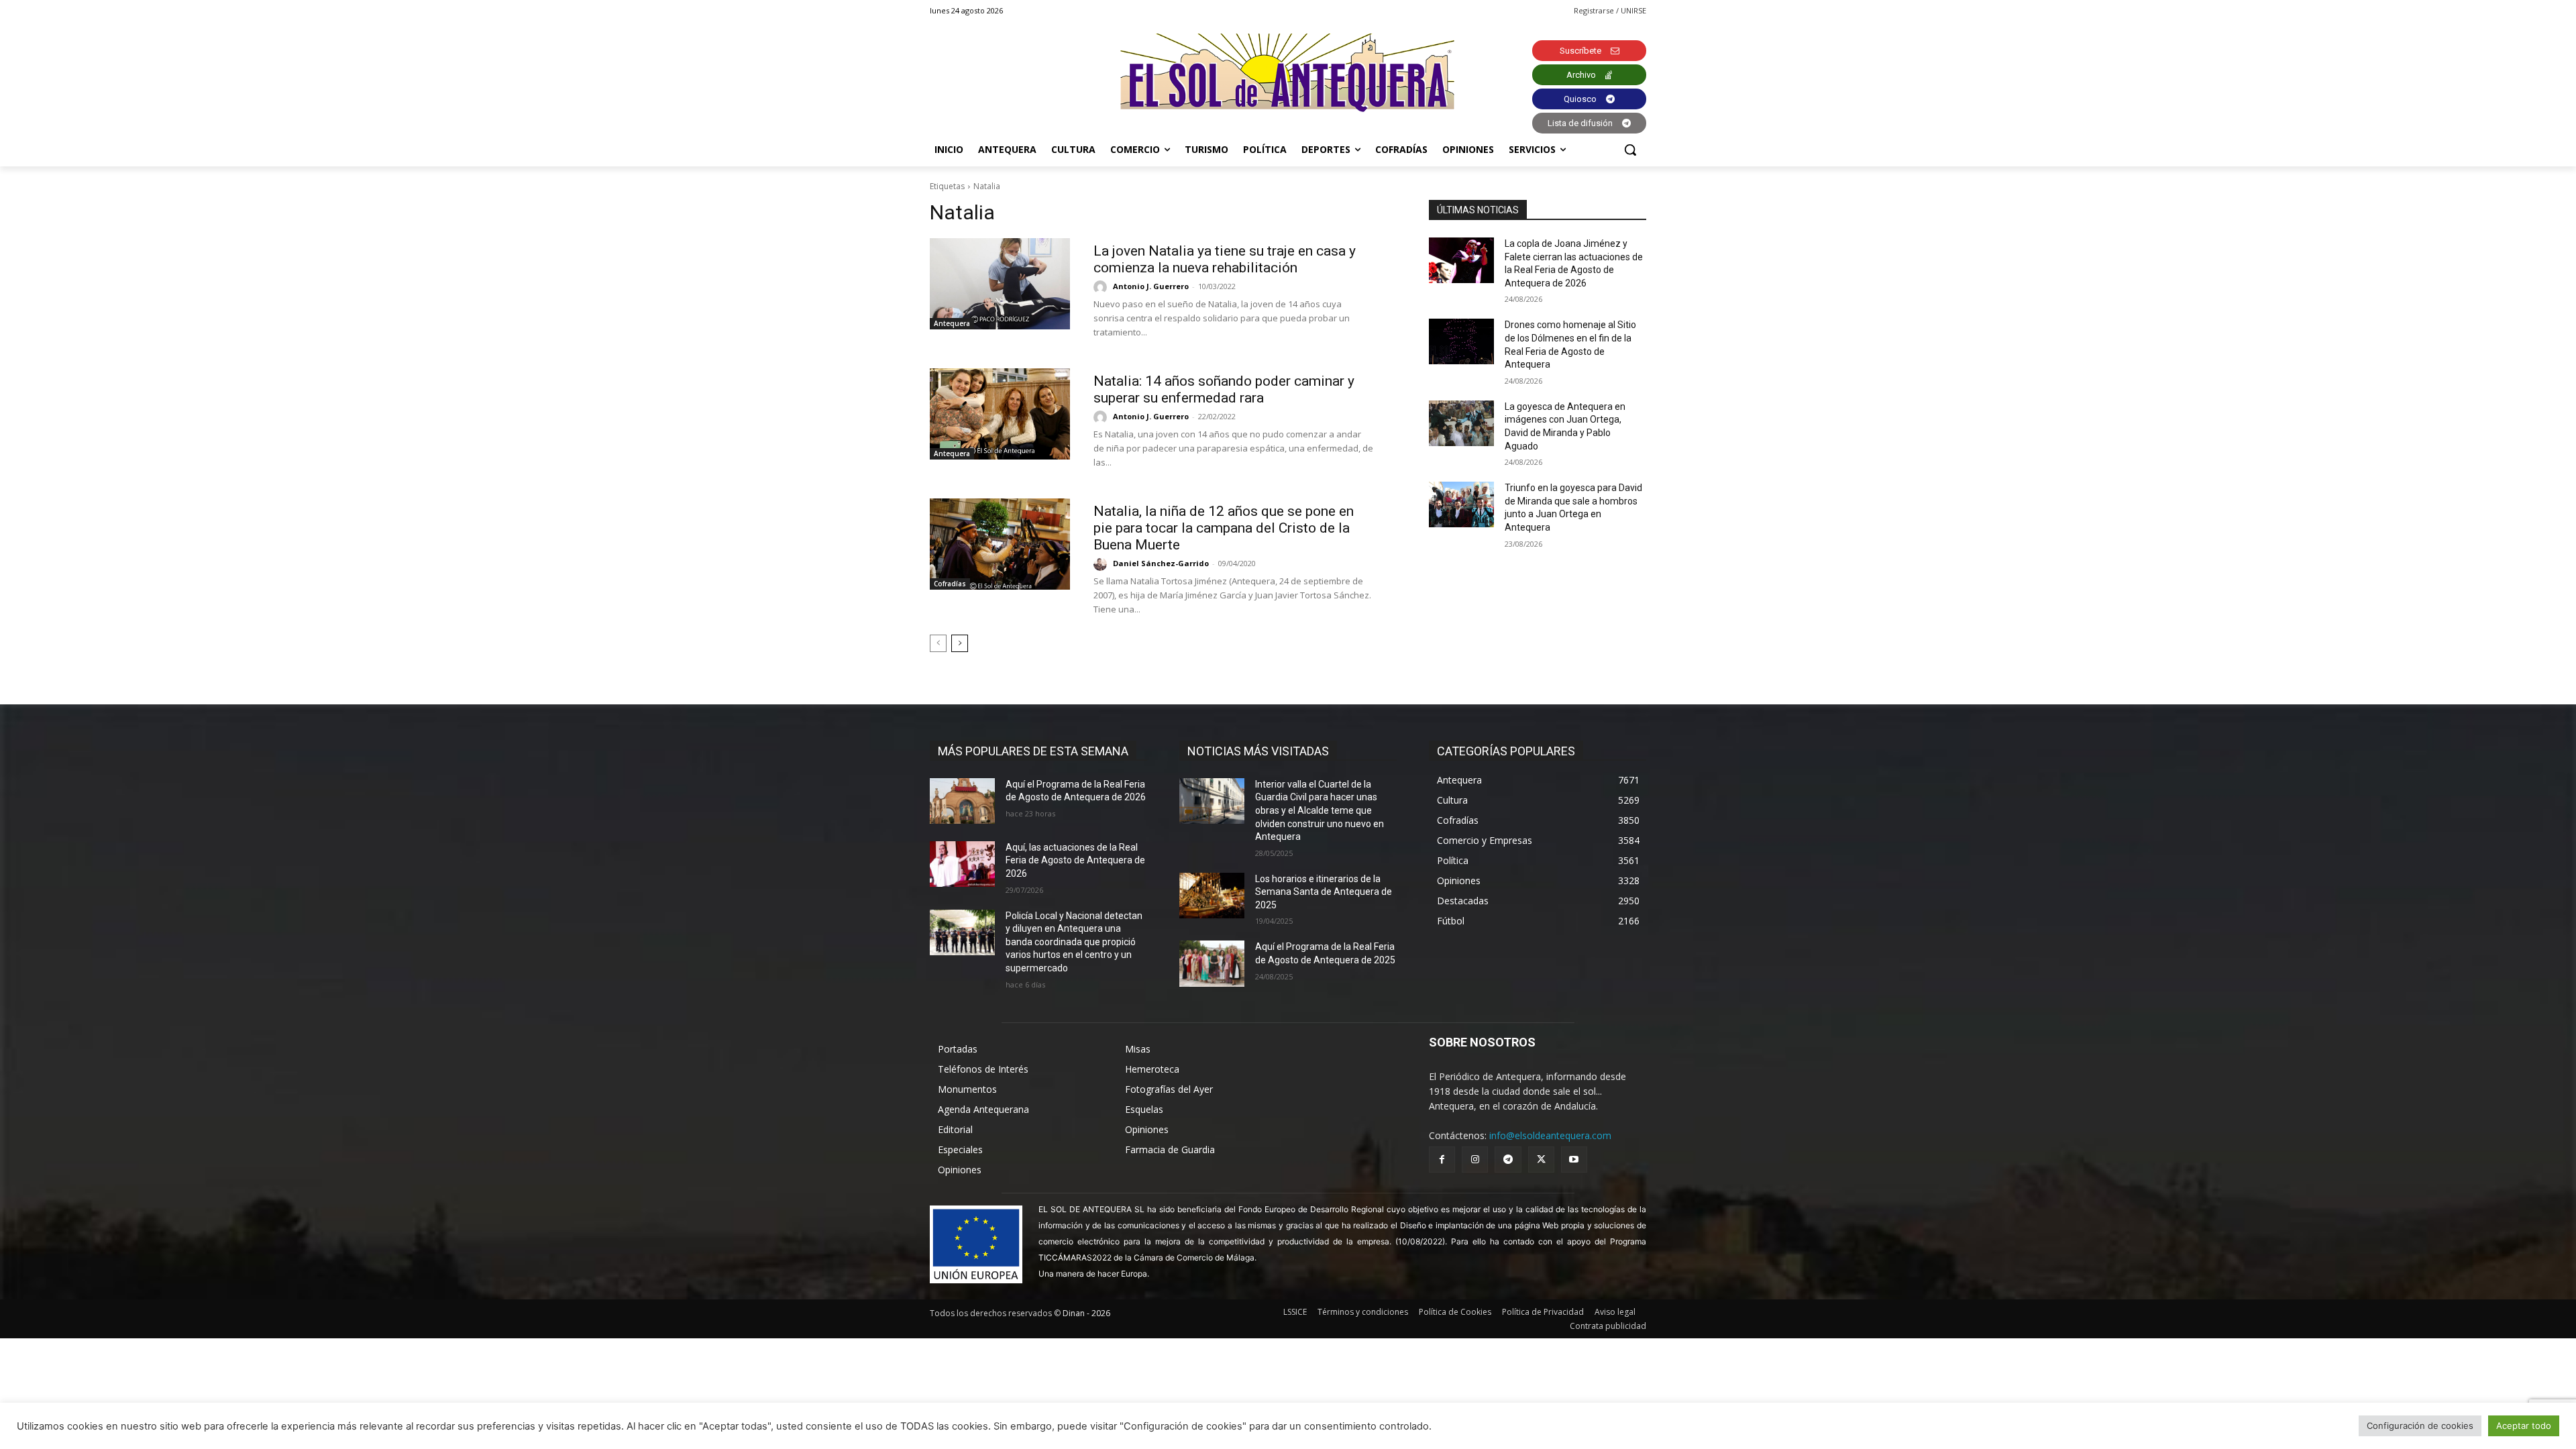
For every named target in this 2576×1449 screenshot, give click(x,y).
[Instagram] (1475, 1160)
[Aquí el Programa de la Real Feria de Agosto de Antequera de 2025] (1212, 963)
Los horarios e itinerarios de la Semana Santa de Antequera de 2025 (1324, 892)
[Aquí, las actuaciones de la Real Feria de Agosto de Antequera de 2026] (962, 864)
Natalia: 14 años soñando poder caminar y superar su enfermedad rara (1224, 389)
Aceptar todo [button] (2524, 1426)
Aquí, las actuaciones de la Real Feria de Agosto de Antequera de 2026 (1075, 860)
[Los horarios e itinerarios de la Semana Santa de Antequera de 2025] (1212, 896)
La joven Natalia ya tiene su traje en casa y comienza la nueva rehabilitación (1225, 259)
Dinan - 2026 (1086, 1313)
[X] (1541, 1160)
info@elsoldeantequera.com (1550, 1135)
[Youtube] (1574, 1160)
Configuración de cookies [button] (2420, 1426)
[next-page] (960, 643)
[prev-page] (938, 643)
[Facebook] (1442, 1160)
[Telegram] (1508, 1160)
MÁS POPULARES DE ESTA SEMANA (1033, 751)
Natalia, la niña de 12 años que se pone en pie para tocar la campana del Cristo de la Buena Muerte (1224, 528)
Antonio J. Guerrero (1151, 286)
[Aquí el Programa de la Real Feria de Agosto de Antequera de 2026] (962, 801)
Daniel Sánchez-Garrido (1161, 563)
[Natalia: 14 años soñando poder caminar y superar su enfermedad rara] (1000, 414)
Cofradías (950, 584)
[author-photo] (1102, 287)
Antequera (952, 323)
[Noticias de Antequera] (1288, 73)
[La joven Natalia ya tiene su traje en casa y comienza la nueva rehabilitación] (1000, 284)
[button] (1630, 150)
